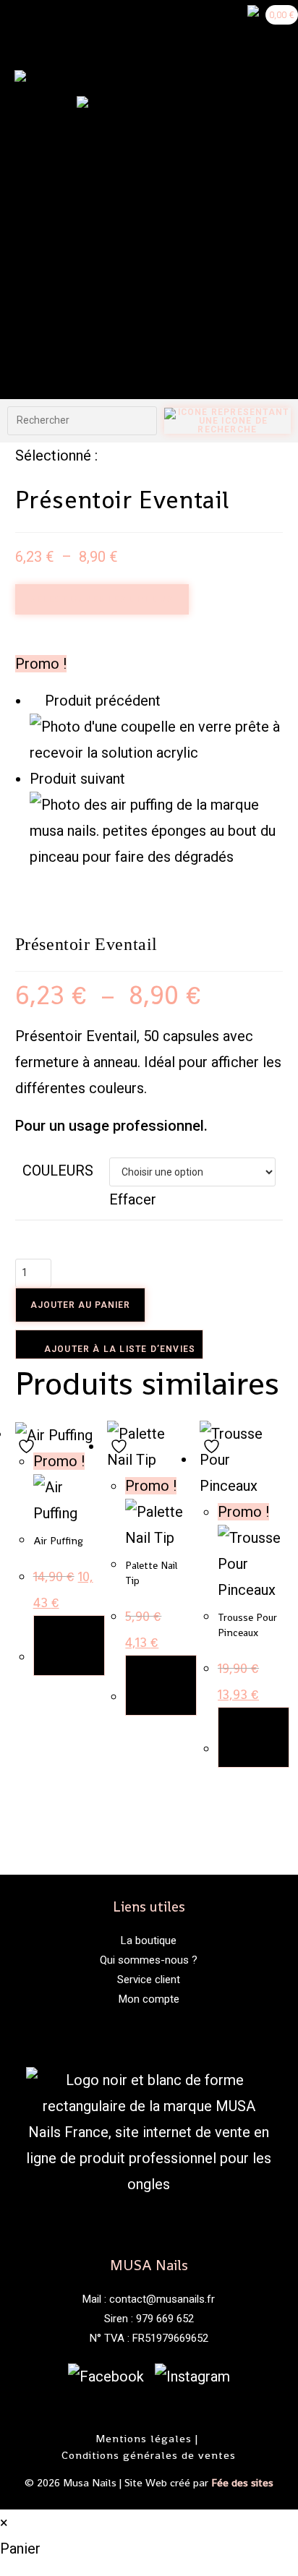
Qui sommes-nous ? (149, 1960)
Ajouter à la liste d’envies (119, 1349)
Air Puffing (58, 1541)
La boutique (149, 1940)
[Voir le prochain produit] (135, 779)
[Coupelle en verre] (157, 738)
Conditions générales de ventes (149, 2455)
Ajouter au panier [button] (69, 1646)
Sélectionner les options (102, 599)
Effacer (133, 1199)
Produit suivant (77, 779)
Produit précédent (103, 701)
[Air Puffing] (157, 829)
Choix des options (161, 1685)
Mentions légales (144, 2438)
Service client (149, 1980)
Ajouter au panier (80, 1305)
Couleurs (58, 1171)
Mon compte (149, 1999)
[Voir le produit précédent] (35, 701)
